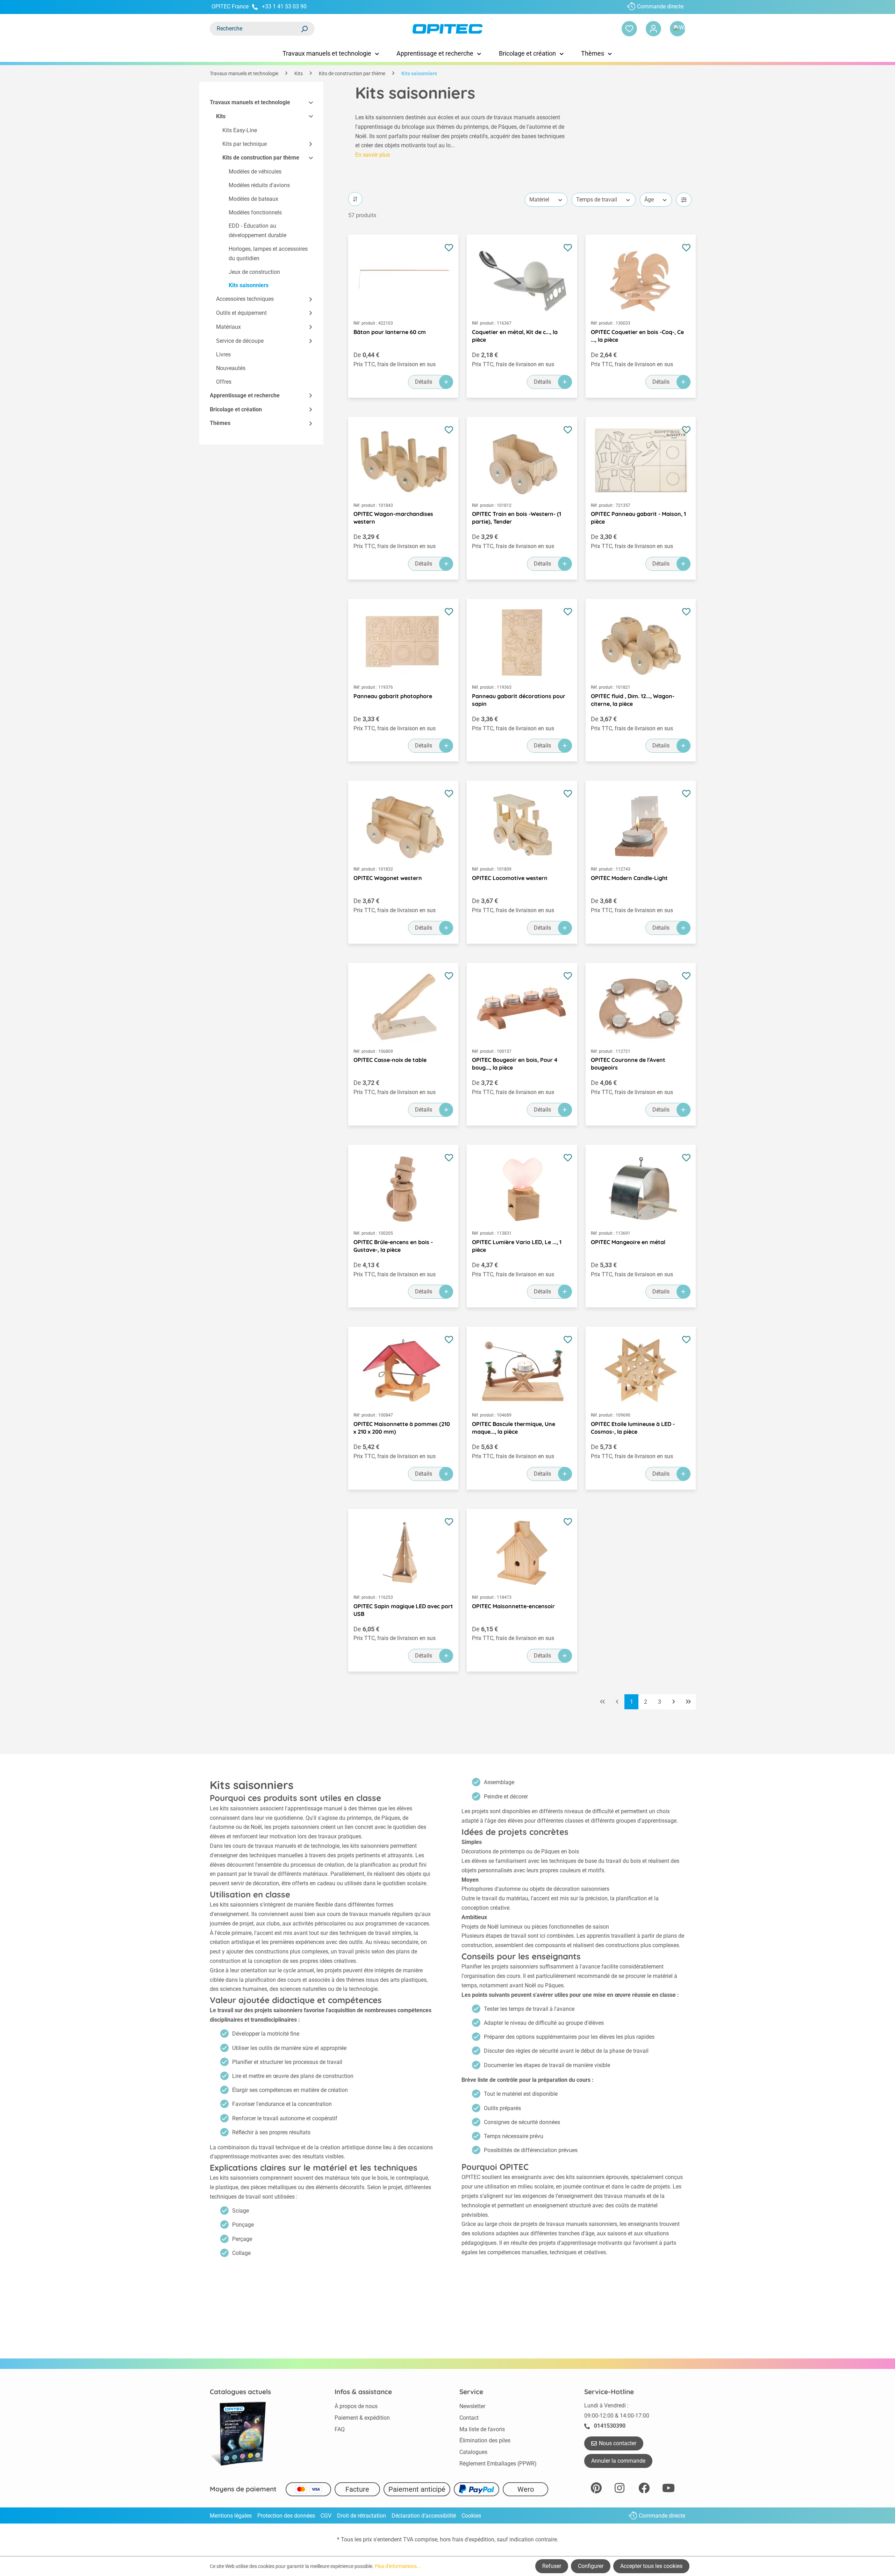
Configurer (591, 2566)
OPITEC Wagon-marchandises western (393, 518)
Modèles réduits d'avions (259, 185)
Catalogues (473, 2452)
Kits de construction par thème (261, 158)
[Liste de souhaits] (629, 29)
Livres (223, 354)
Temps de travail (597, 200)
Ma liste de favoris (482, 2429)
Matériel (539, 200)
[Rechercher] (304, 29)
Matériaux (228, 327)
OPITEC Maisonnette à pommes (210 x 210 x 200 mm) (402, 1428)
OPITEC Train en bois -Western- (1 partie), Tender (517, 518)
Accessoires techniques (245, 299)
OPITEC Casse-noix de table (390, 1060)
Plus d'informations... (398, 2566)
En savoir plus (373, 155)
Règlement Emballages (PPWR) (498, 2464)
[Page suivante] (674, 1702)
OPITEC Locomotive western (510, 878)
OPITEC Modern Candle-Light (629, 878)
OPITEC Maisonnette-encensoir (513, 1606)
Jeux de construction (254, 272)
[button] (308, 103)
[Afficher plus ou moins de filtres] (684, 200)
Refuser (552, 2566)
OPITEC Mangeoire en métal (628, 1242)
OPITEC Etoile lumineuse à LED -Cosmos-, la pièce (633, 1428)
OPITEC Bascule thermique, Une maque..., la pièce (514, 1428)
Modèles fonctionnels (255, 212)
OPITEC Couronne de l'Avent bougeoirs (628, 1064)
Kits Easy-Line (240, 130)
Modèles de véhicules (255, 172)
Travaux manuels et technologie (250, 102)
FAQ (340, 2429)
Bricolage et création (236, 409)
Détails (424, 382)
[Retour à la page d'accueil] (447, 29)
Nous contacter (618, 2443)
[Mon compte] (653, 29)
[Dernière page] (688, 1702)
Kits (221, 116)
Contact (469, 2418)
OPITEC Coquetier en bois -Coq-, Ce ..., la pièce (637, 336)
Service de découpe (240, 341)
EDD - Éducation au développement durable (257, 230)
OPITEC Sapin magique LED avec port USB (403, 1610)
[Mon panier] (678, 29)
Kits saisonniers (249, 285)
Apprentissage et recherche (245, 395)
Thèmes (220, 423)
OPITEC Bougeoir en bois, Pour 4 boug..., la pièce (515, 1064)
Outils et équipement (241, 313)
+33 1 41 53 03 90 (284, 6)
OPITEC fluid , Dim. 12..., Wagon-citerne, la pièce (633, 700)
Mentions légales (231, 2516)
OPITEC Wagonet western (388, 878)
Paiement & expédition (362, 2418)
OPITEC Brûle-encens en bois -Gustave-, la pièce (393, 1246)
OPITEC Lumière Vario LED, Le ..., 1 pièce (517, 1246)
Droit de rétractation (361, 2516)
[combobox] (255, 29)
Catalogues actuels (240, 2392)
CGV (326, 2516)
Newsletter (472, 2406)
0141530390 (610, 2426)
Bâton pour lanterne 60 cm (390, 332)
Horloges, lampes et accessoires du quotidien (268, 254)
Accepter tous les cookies (651, 2566)
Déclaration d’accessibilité (424, 2516)
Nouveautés (231, 368)
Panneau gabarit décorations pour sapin (519, 700)
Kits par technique (245, 144)
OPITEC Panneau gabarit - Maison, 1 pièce (638, 518)
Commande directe (660, 6)
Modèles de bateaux (253, 199)
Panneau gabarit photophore (393, 696)
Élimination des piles (485, 2440)
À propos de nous (356, 2406)
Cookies (471, 2516)
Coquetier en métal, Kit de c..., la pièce (515, 336)
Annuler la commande (618, 2461)
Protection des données (286, 2516)
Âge (649, 200)
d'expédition (479, 2539)
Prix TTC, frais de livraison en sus (395, 364)
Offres (224, 382)
